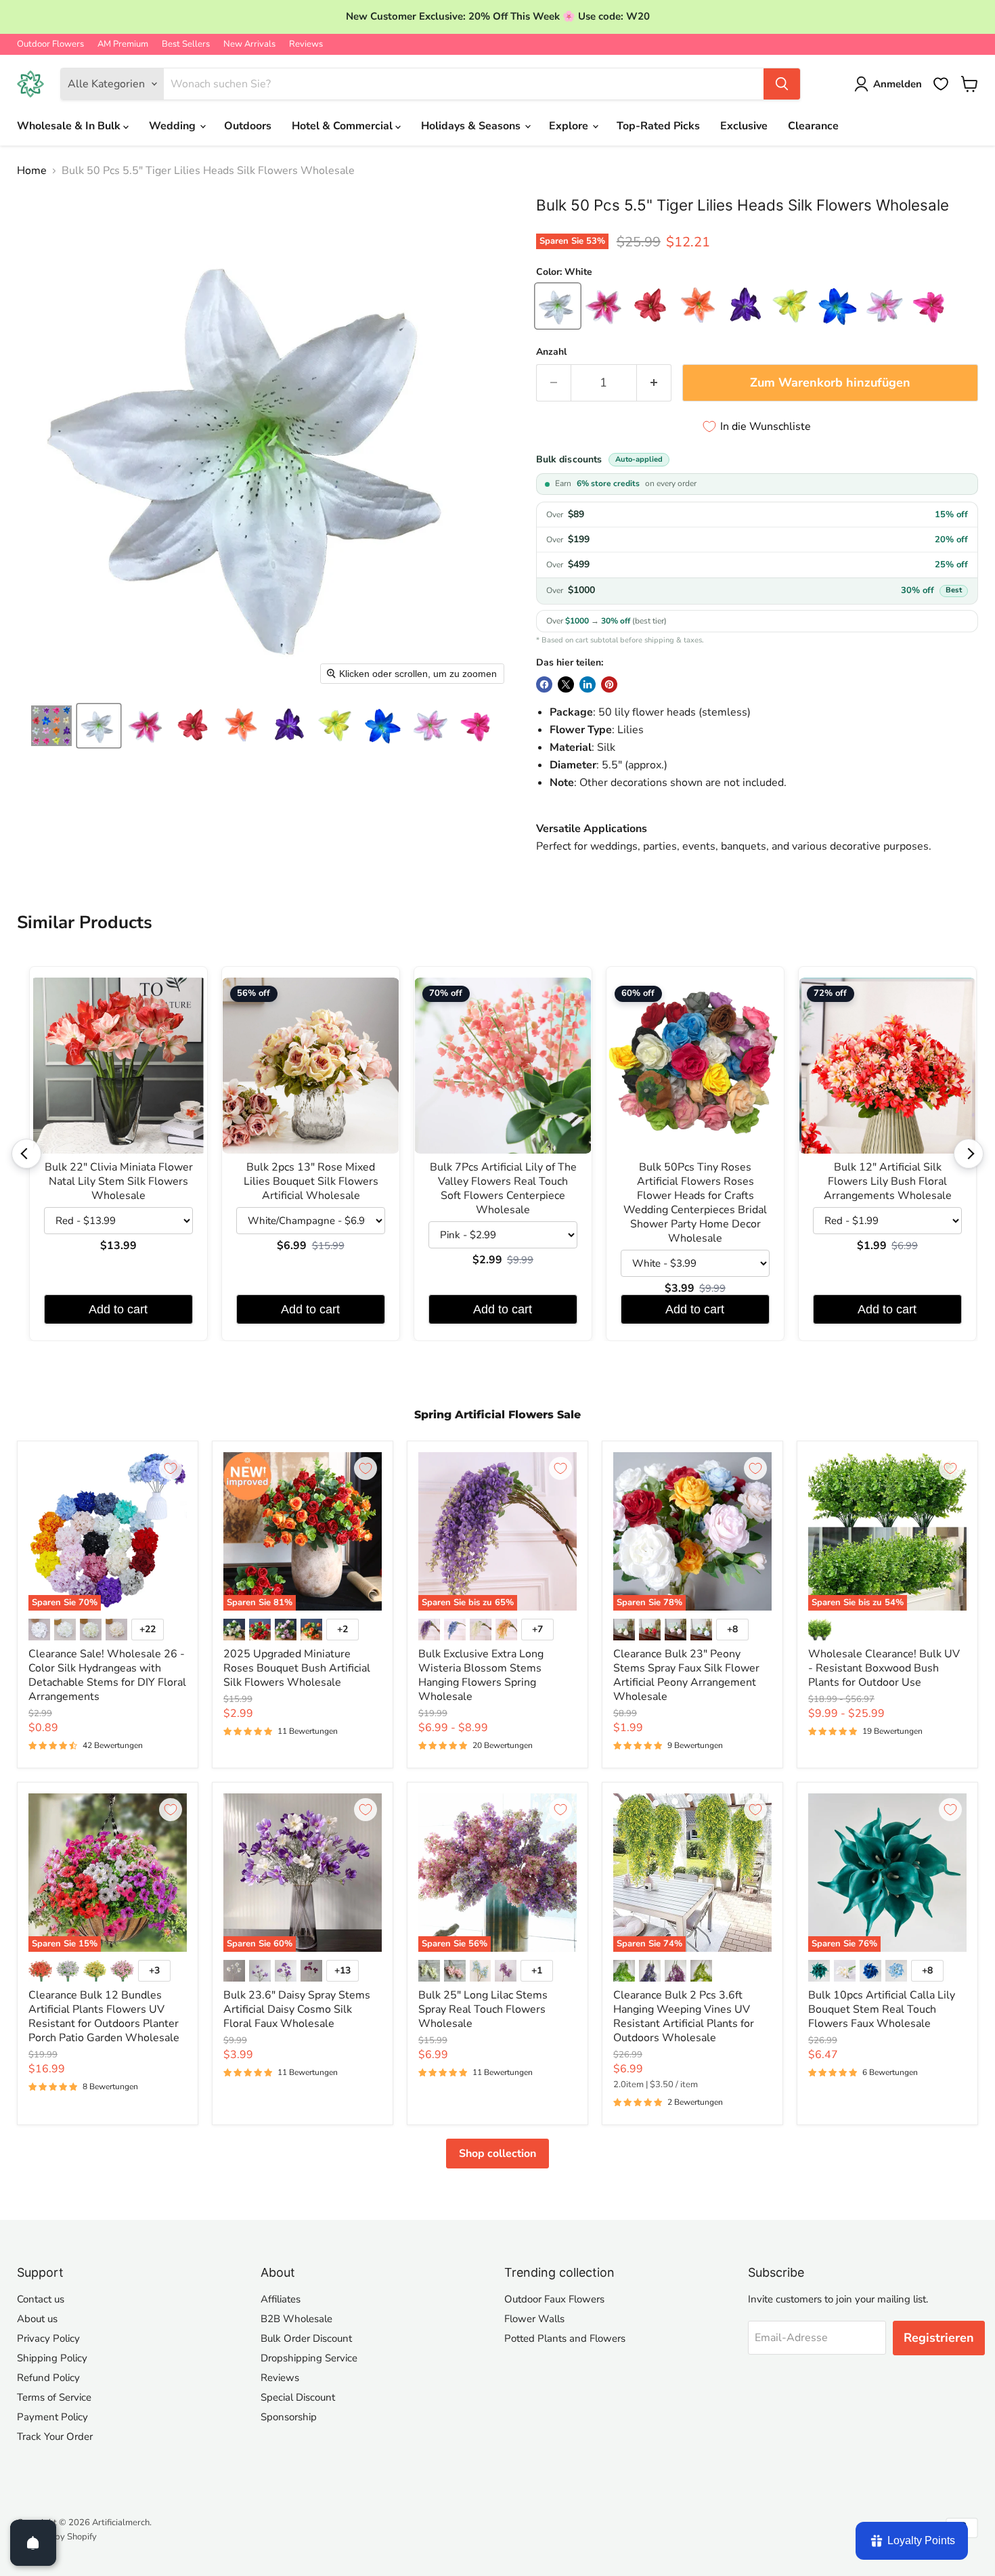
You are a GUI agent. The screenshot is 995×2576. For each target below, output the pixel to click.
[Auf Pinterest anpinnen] (609, 684)
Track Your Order (55, 2437)
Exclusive (744, 126)
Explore (570, 126)
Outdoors (248, 126)
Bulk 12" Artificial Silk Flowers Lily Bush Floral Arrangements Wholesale (888, 1182)
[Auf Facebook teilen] (544, 684)
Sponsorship (289, 2417)
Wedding (174, 126)
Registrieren (939, 2338)
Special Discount (298, 2397)
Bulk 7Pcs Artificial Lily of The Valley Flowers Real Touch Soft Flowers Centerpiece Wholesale (503, 1189)
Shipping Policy (52, 2358)
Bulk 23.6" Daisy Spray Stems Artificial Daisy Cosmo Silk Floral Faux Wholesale (297, 2009)
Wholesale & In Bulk (70, 126)
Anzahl (551, 352)
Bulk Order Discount (306, 2338)
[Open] (33, 2543)
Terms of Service (54, 2397)
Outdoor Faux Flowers (554, 2299)
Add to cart (118, 1309)
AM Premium (123, 44)
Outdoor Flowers (50, 44)
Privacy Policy (48, 2338)
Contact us (41, 2299)
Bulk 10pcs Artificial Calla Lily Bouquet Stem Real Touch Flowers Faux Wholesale (882, 2009)
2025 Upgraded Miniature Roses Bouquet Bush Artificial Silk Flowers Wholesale (297, 1668)
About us (37, 2319)
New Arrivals (249, 44)
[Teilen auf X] (566, 684)
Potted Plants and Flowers (565, 2338)
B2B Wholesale (296, 2319)
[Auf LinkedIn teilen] (588, 684)
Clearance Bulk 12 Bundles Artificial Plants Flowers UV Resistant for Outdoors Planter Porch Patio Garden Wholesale (104, 2016)
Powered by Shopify (57, 2537)
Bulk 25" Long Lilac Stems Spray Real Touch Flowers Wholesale (483, 2009)
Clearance (813, 126)
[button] (51, 726)
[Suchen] (782, 84)
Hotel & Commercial (344, 126)
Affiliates (281, 2299)
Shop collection (497, 2154)
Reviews (306, 44)
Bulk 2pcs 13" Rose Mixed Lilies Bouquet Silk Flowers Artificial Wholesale (311, 1182)
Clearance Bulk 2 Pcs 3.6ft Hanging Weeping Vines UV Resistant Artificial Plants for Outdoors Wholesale (684, 2016)
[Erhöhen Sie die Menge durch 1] (654, 383)
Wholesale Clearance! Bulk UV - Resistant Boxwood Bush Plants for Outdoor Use (884, 1668)
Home (32, 171)
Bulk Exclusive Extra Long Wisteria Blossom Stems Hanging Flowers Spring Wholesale (481, 1675)
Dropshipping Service (309, 2358)
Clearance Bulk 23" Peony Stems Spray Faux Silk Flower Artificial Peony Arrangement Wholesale (686, 1675)
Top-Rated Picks (658, 126)
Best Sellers (186, 44)
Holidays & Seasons (472, 126)
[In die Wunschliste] (171, 1468)
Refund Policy (48, 2378)
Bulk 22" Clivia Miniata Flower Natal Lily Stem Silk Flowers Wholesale (119, 1182)
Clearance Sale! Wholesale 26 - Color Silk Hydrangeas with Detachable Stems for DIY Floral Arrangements (107, 1675)
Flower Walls (534, 2319)
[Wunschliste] (941, 84)
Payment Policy (52, 2417)
